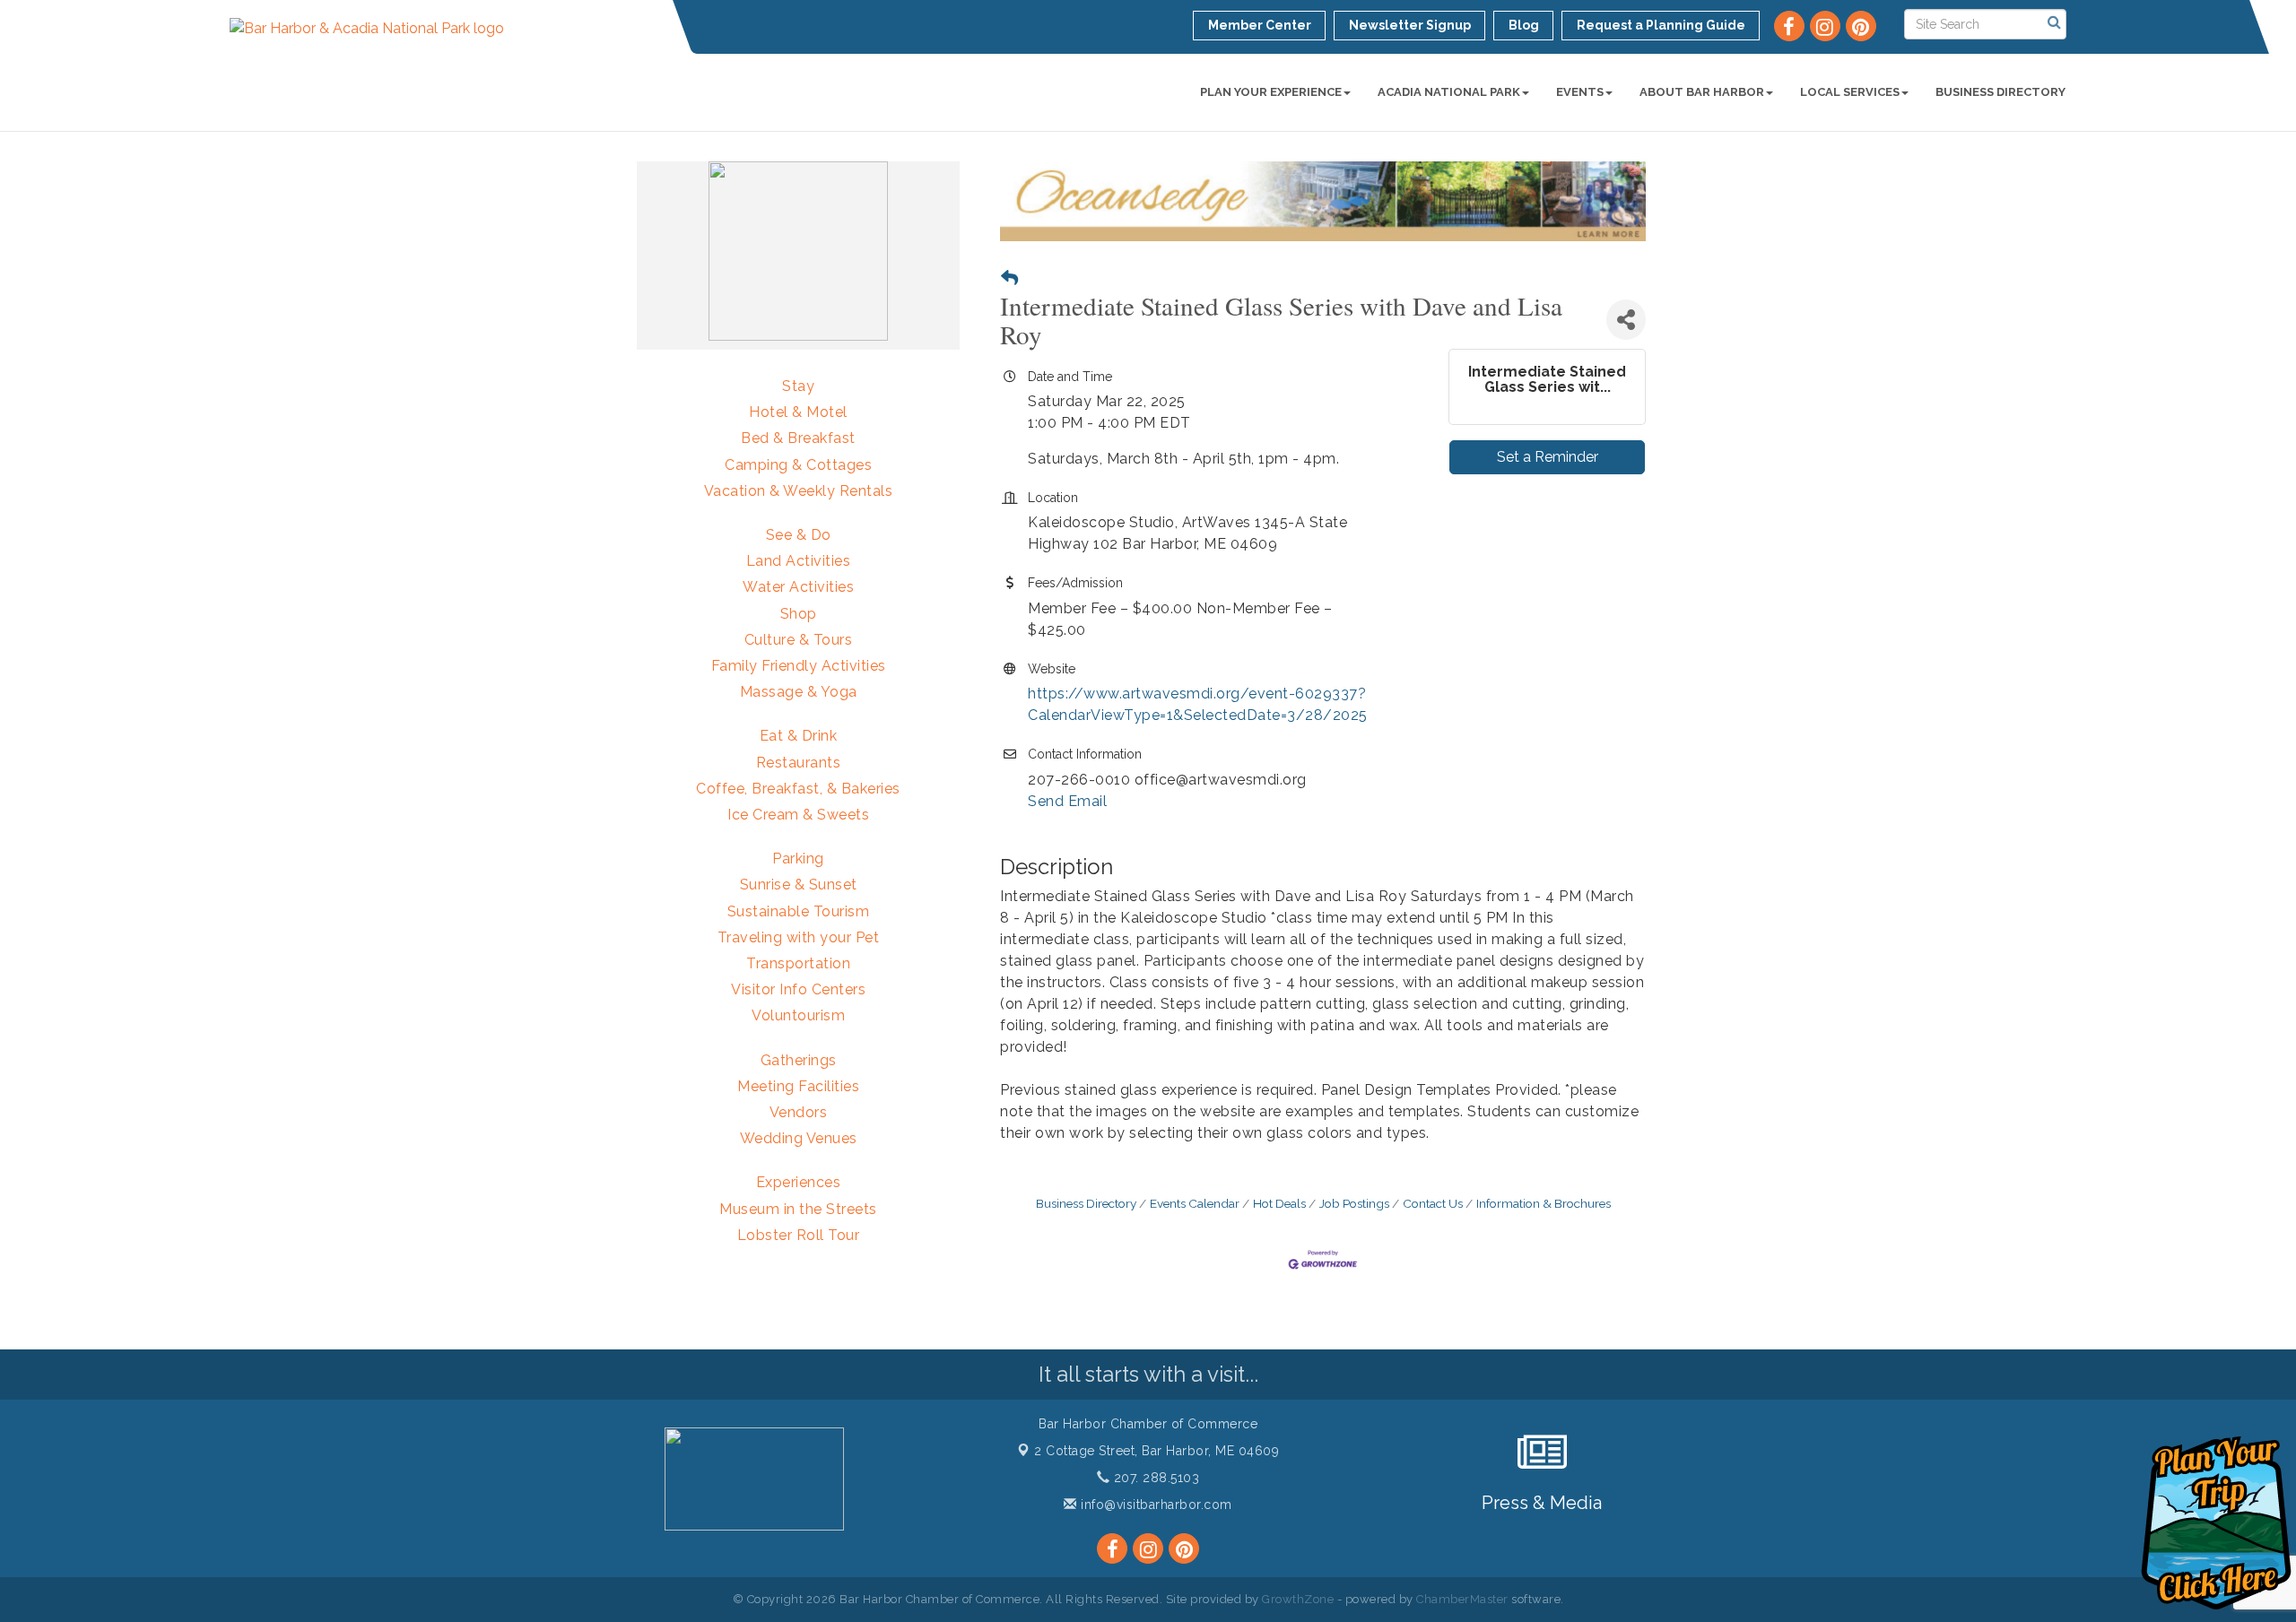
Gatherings (799, 1060)
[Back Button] (1009, 278)
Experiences (799, 1182)
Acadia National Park (1449, 92)
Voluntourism (798, 1015)
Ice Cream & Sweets (798, 815)
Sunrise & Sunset (799, 885)
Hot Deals (1279, 1203)
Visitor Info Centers (798, 989)
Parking (798, 859)
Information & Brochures (1544, 1203)
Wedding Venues (799, 1138)
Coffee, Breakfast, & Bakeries (798, 789)
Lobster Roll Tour (799, 1235)
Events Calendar (1195, 1203)
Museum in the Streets (798, 1209)
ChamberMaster (1462, 1599)
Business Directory (2000, 92)
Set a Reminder (1548, 457)
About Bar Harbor (1702, 92)
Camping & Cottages (798, 465)
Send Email (1067, 801)
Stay (798, 386)
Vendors (799, 1112)
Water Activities (798, 587)
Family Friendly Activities (799, 666)
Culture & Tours (799, 640)
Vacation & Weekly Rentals (799, 491)
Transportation (798, 963)
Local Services (1850, 92)
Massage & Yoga (799, 692)
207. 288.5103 (1154, 1478)
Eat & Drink (799, 736)
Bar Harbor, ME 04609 (1157, 1451)
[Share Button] (1626, 320)
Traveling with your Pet (799, 937)
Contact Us (1433, 1203)
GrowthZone (1298, 1599)
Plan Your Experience (1271, 92)
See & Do (799, 535)
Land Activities (799, 561)
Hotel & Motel (798, 412)
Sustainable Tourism (799, 911)
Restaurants (799, 763)
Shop (799, 614)
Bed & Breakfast (798, 438)
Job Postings (1354, 1203)
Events (1580, 92)
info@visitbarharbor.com (1155, 1505)
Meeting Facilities (798, 1086)
